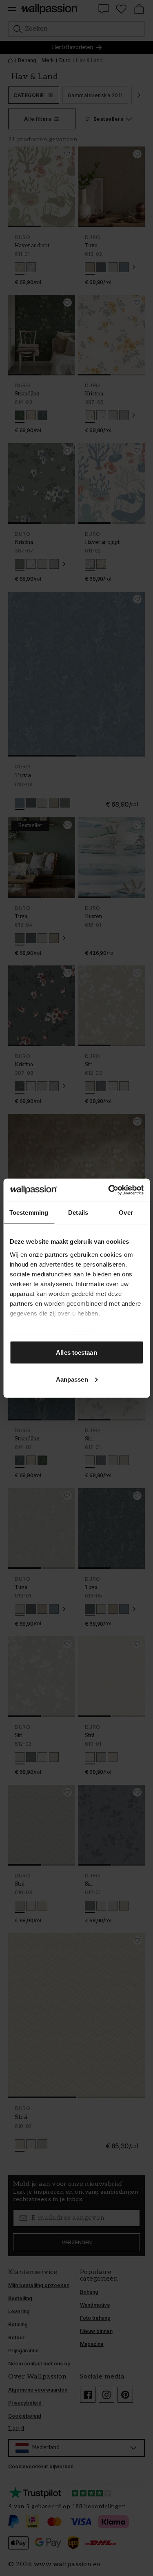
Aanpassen (72, 1379)
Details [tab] (78, 1213)
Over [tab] (126, 1213)
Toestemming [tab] (29, 1213)
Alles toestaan (76, 1352)
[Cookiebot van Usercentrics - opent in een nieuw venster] (109, 1190)
